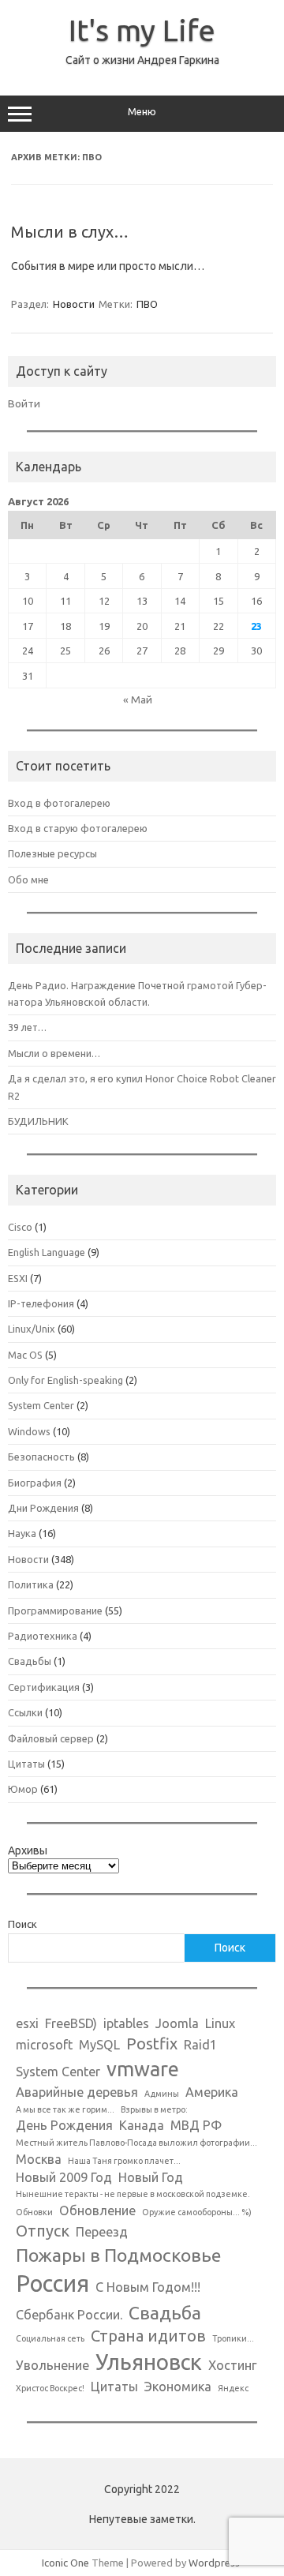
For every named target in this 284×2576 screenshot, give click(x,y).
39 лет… (27, 1027)
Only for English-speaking (65, 1380)
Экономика (178, 2387)
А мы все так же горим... (65, 2109)
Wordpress (214, 2563)
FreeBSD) (71, 2023)
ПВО (147, 304)
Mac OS (25, 1355)
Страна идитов (148, 2336)
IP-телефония (41, 1303)
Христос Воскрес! (50, 2388)
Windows (29, 1431)
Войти (24, 403)
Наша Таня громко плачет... (124, 2161)
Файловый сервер (51, 1738)
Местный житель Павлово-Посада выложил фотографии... (136, 2143)
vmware (143, 2069)
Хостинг (233, 2365)
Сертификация (44, 1687)
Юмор (23, 1789)
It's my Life (142, 30)
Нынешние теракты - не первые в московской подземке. (133, 2194)
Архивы (28, 1850)
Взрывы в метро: (154, 2109)
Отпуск (43, 2231)
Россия (52, 2284)
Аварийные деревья (77, 2092)
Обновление (97, 2210)
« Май (138, 699)
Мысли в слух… (70, 232)
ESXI (18, 1278)
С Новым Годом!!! (148, 2287)
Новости (74, 304)
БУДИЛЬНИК (38, 1121)
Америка (212, 2092)
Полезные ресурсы (52, 853)
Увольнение (52, 2365)
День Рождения (64, 2125)
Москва (39, 2159)
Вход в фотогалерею (59, 803)
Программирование (55, 1610)
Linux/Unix (32, 1329)
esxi (27, 2023)
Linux (220, 2023)
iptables (126, 2023)
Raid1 (200, 2045)
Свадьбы (30, 1661)
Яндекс (233, 2388)
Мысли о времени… (54, 1053)
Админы (162, 2094)
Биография (35, 1483)
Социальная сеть (50, 2338)
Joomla (177, 2023)
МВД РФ (196, 2125)
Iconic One (65, 2563)
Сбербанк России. (69, 2315)
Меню (142, 112)
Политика (31, 1584)
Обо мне (28, 879)
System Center (41, 1405)
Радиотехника (43, 1636)
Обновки (34, 2212)
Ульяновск (149, 2362)
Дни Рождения (43, 1508)
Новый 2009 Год (64, 2177)
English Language (47, 1252)
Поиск (22, 1924)
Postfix (152, 2044)
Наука (22, 1533)
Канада (142, 2125)
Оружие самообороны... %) (197, 2212)
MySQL (99, 2045)
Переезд (102, 2232)
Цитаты (26, 1764)
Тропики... (233, 2338)
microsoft (44, 2045)
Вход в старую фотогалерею (78, 828)
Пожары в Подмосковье (118, 2255)
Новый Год (151, 2177)
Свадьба (165, 2312)
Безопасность (41, 1457)
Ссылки (25, 1712)
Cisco (20, 1227)
